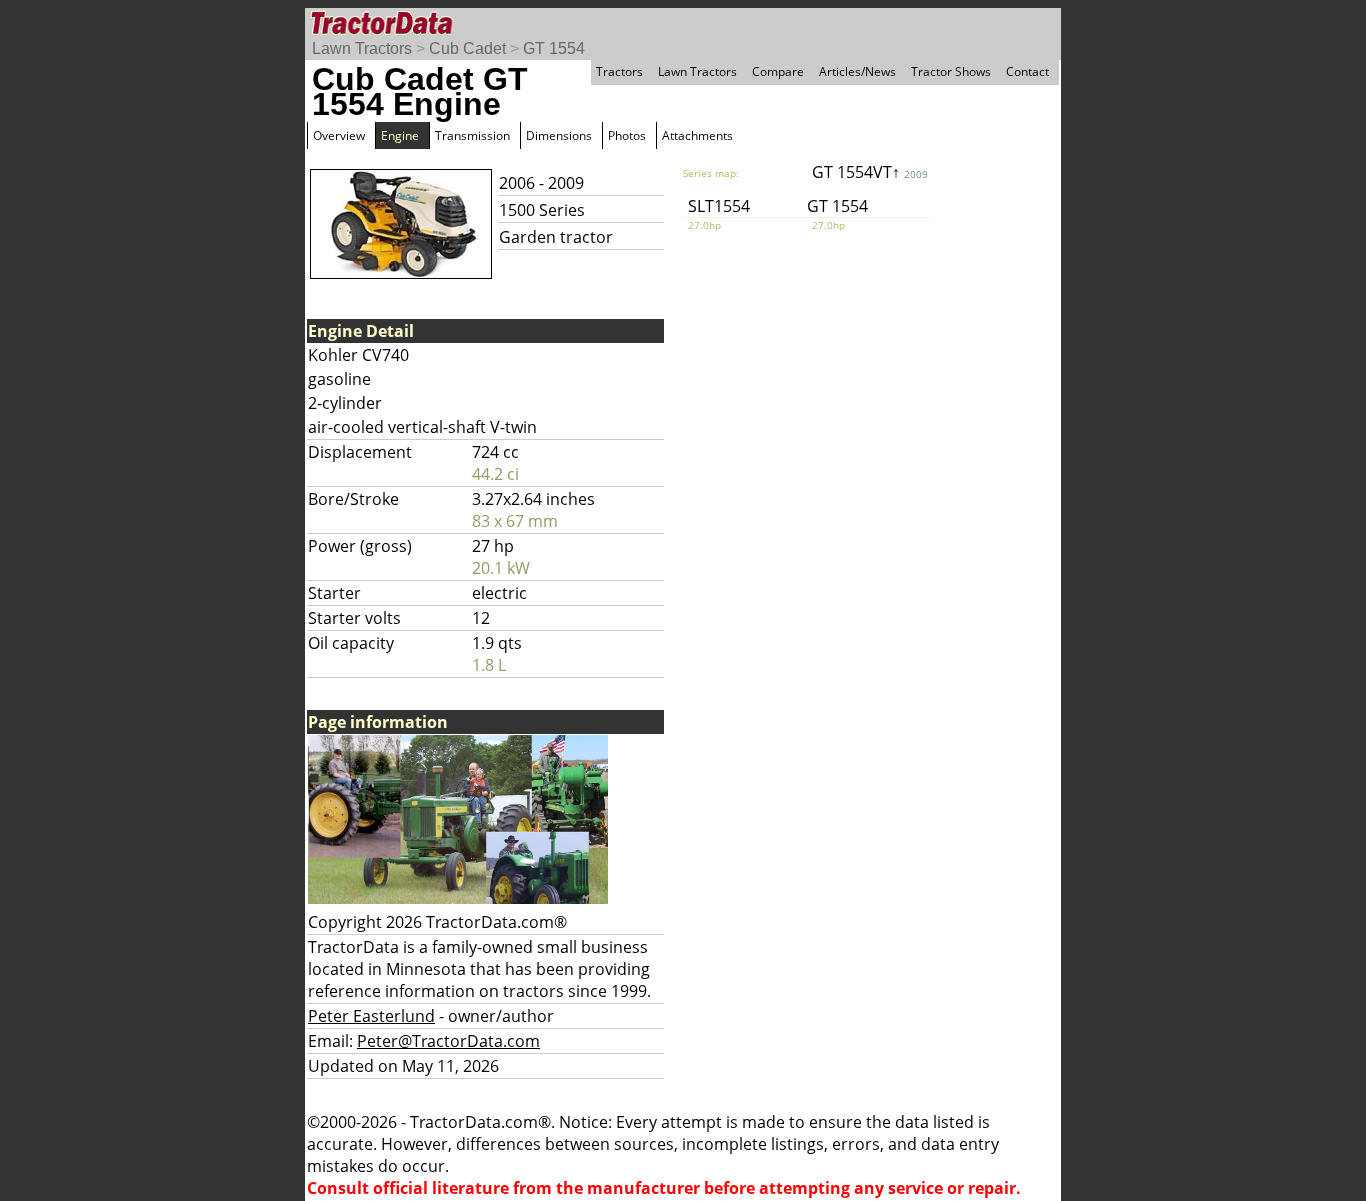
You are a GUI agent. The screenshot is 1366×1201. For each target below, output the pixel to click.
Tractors (619, 71)
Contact (1027, 71)
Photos (627, 135)
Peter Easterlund (371, 1016)
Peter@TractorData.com (448, 1041)
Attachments (697, 135)
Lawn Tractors (362, 48)
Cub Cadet (467, 48)
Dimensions (559, 135)
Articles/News (857, 71)
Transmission (472, 135)
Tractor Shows (951, 71)
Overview (339, 135)
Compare (778, 71)
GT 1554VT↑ (870, 172)
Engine (400, 135)
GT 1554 (554, 48)
